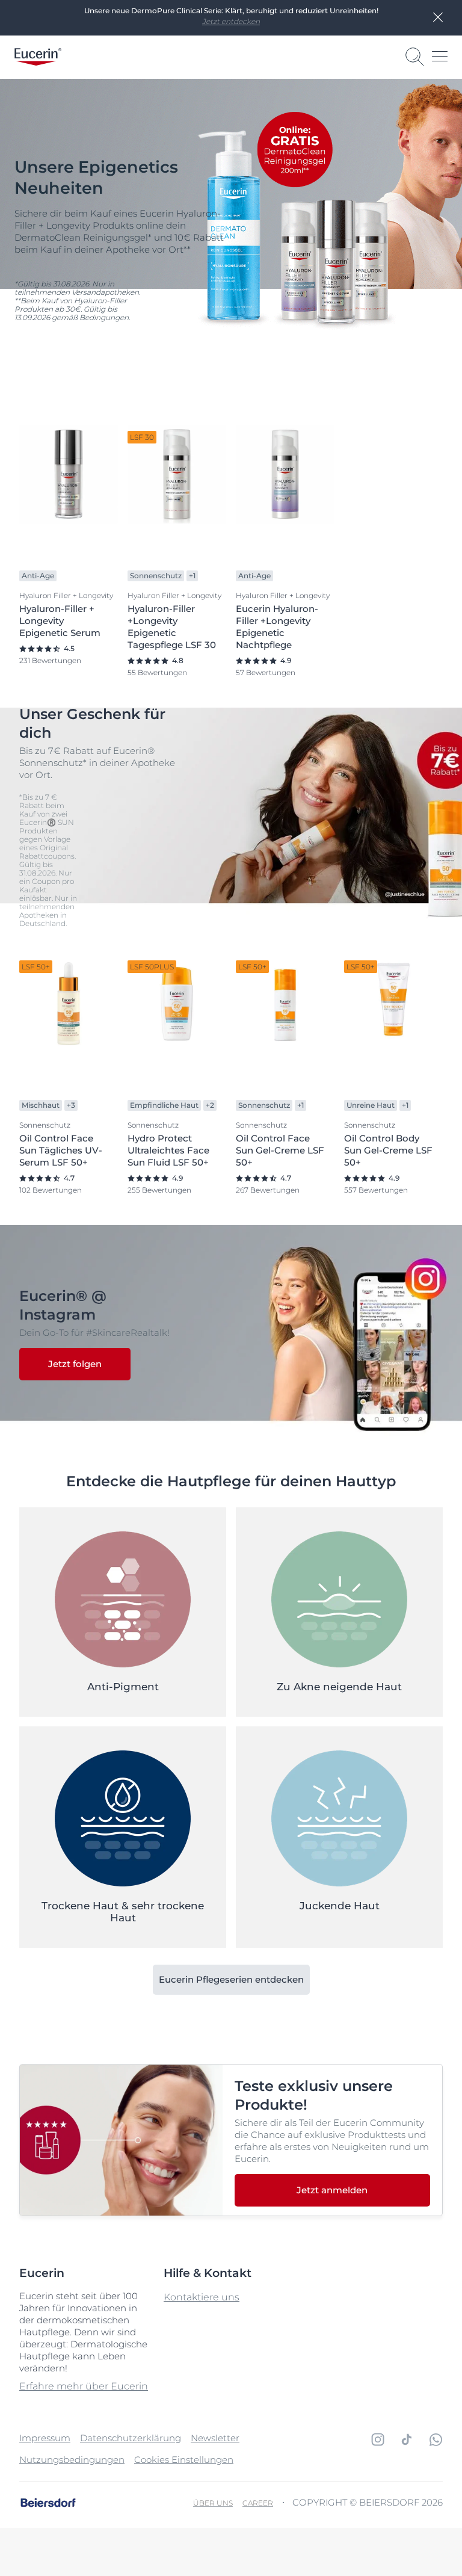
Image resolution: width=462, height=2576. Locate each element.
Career (258, 2503)
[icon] (378, 2439)
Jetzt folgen (75, 1364)
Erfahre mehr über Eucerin (84, 2386)
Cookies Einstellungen (184, 2460)
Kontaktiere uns (202, 2297)
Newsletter (215, 2438)
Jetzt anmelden (332, 2190)
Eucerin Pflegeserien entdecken (231, 1979)
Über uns (213, 2503)
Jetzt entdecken (231, 21)
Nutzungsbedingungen (72, 2460)
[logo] (38, 57)
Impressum (45, 2438)
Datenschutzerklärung (131, 2438)
